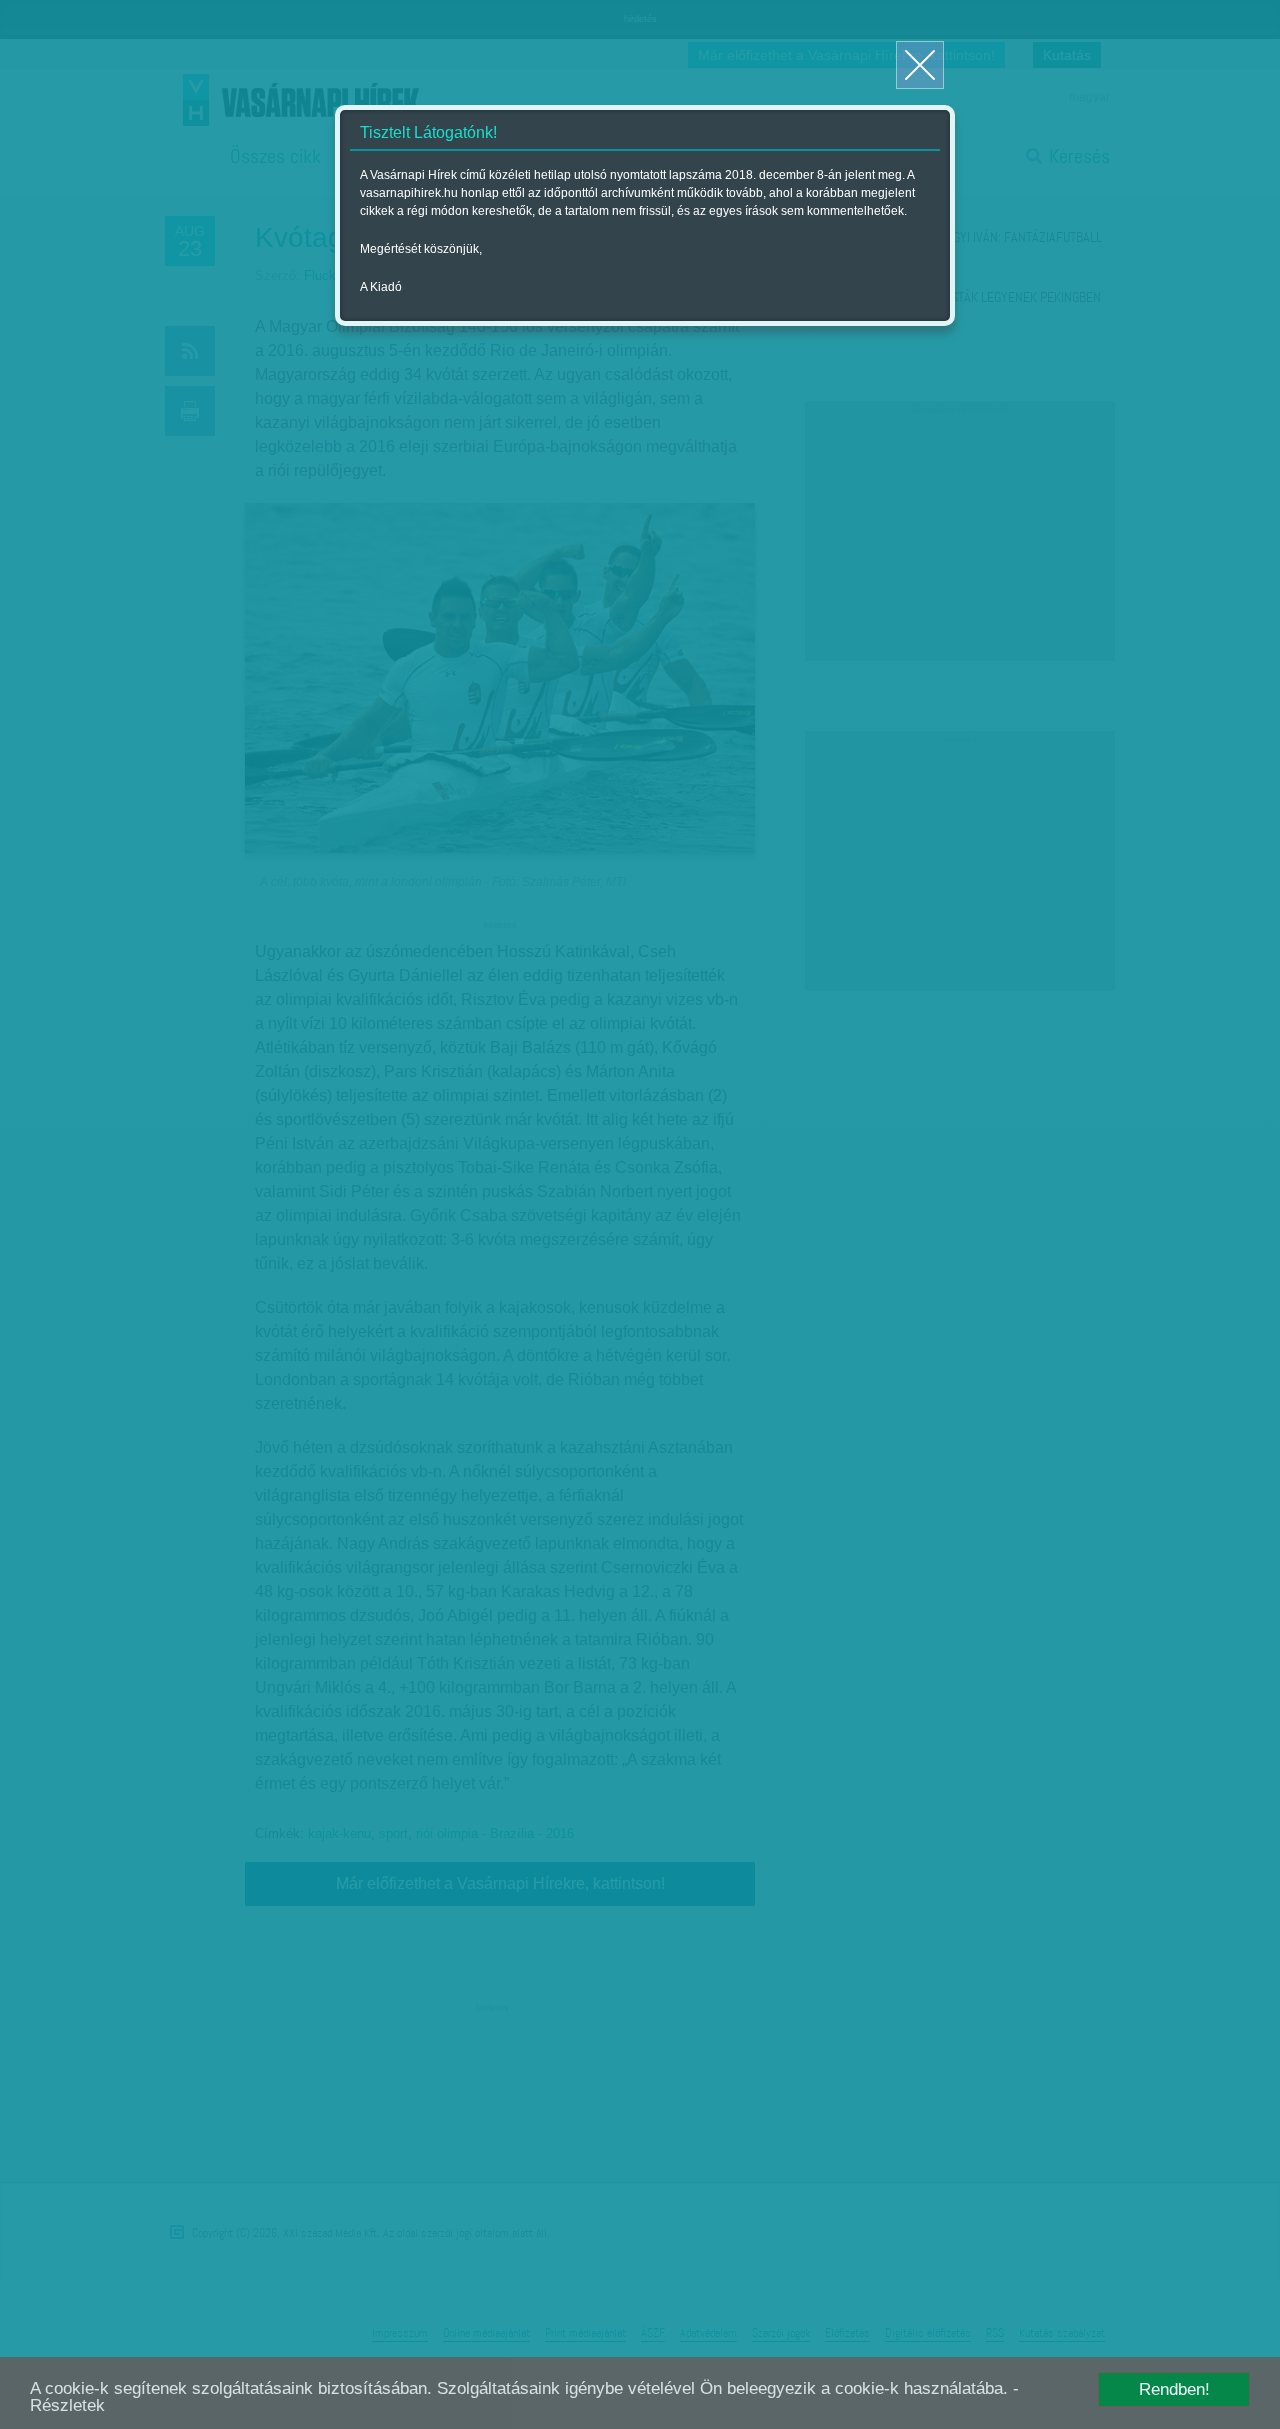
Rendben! (1174, 2389)
